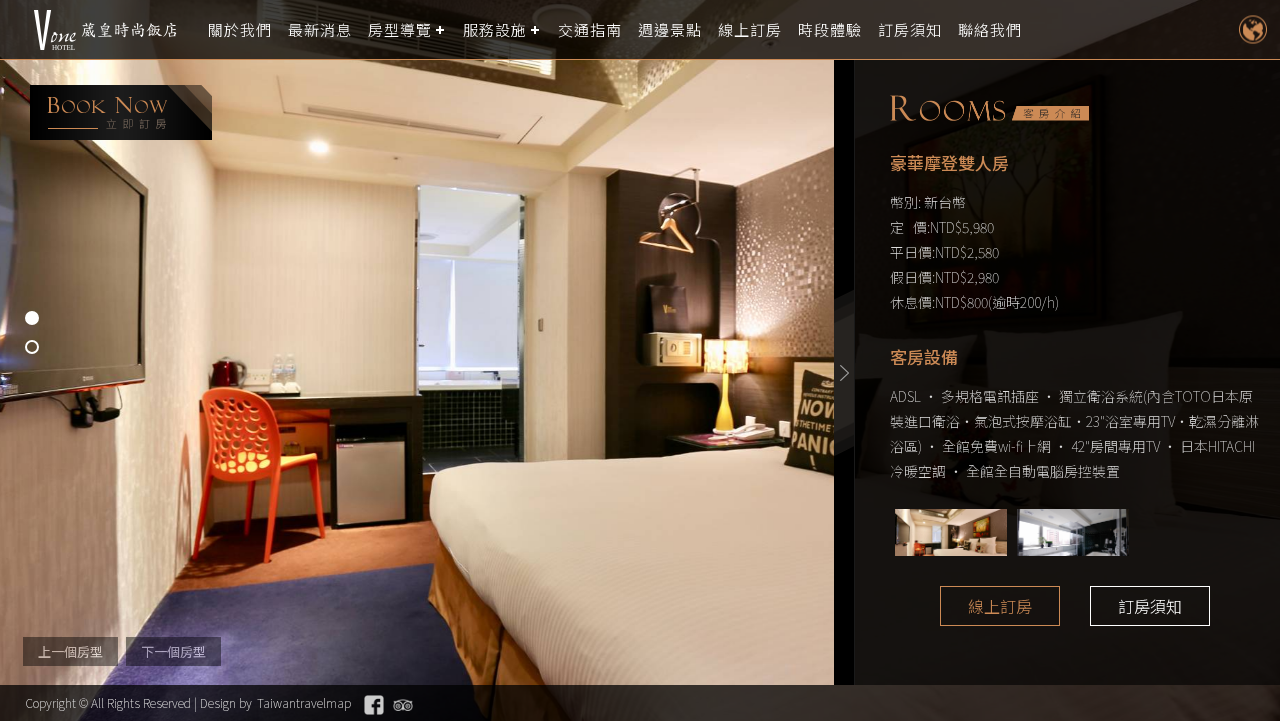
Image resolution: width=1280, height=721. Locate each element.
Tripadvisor (403, 705)
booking (121, 112)
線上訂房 (750, 29)
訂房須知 (910, 29)
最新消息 (320, 29)
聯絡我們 (990, 29)
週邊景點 (670, 29)
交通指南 (590, 29)
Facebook (374, 705)
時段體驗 (830, 29)
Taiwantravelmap (304, 702)
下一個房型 (173, 651)
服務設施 (495, 29)
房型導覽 (400, 29)
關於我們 (240, 29)
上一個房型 (70, 651)
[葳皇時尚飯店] (105, 30)
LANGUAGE (1252, 29)
